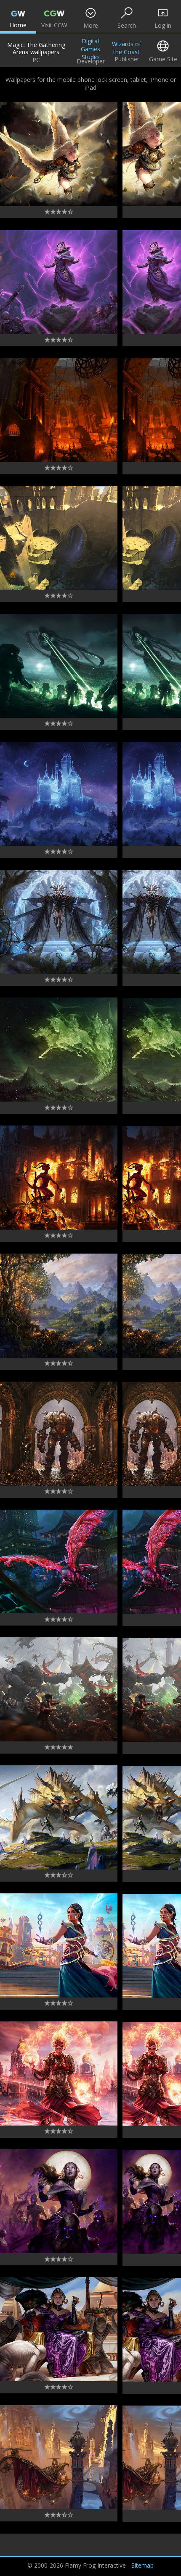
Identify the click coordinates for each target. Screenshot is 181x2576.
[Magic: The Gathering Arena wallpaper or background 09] (59, 1562)
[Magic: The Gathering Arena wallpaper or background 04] (59, 2201)
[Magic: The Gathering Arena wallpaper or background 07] (59, 1817)
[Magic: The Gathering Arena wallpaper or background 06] (59, 1945)
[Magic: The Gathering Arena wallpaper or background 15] (59, 794)
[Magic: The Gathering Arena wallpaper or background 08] (59, 1689)
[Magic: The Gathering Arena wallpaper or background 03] (59, 2329)
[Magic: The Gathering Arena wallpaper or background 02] (59, 2457)
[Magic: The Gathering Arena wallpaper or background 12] (59, 1178)
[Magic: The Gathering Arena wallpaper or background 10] (59, 1434)
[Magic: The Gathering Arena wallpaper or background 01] (59, 154)
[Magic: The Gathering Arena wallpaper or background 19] (59, 282)
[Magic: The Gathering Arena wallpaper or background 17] (59, 538)
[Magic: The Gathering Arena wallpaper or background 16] (59, 666)
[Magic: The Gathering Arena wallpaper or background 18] (59, 410)
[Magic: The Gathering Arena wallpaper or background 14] (59, 922)
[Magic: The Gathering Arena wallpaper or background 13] (59, 1050)
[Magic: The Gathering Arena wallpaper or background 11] (59, 1306)
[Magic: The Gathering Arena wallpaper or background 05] (59, 2073)
